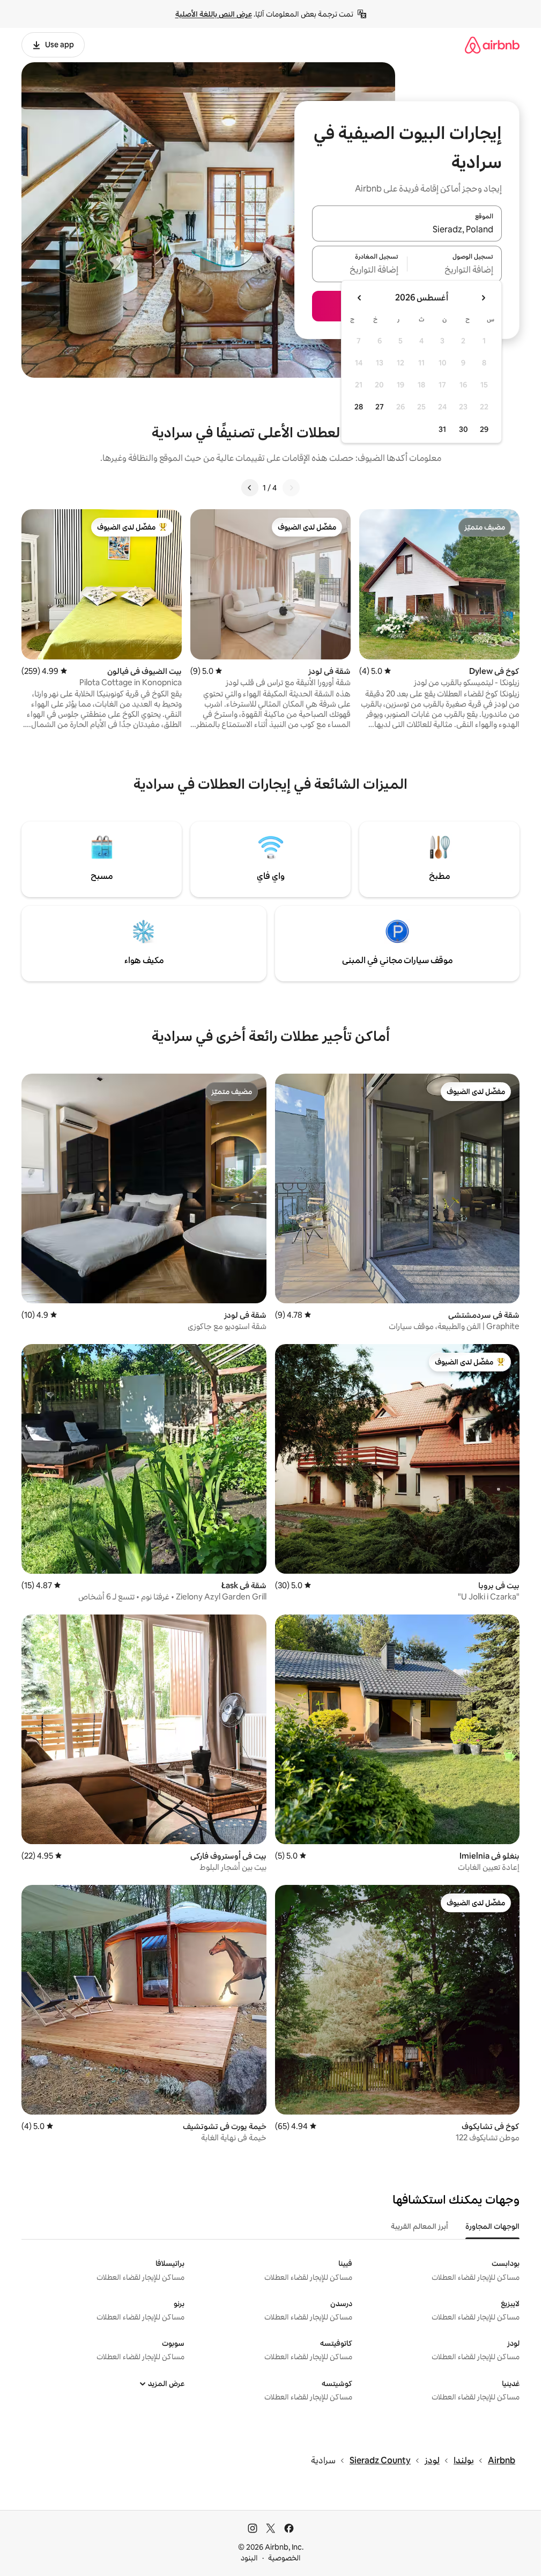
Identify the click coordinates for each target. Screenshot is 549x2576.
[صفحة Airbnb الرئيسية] (492, 45)
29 (484, 429)
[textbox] (455, 270)
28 (359, 407)
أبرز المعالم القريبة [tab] (420, 2226)
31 (442, 429)
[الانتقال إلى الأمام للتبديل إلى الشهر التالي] (360, 298)
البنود (249, 2558)
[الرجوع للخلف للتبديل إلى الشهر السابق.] (483, 298)
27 (380, 407)
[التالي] (250, 488)
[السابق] (291, 488)
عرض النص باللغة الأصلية (214, 14)
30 (463, 429)
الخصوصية (284, 2558)
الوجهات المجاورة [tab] (492, 2226)
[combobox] (407, 230)
